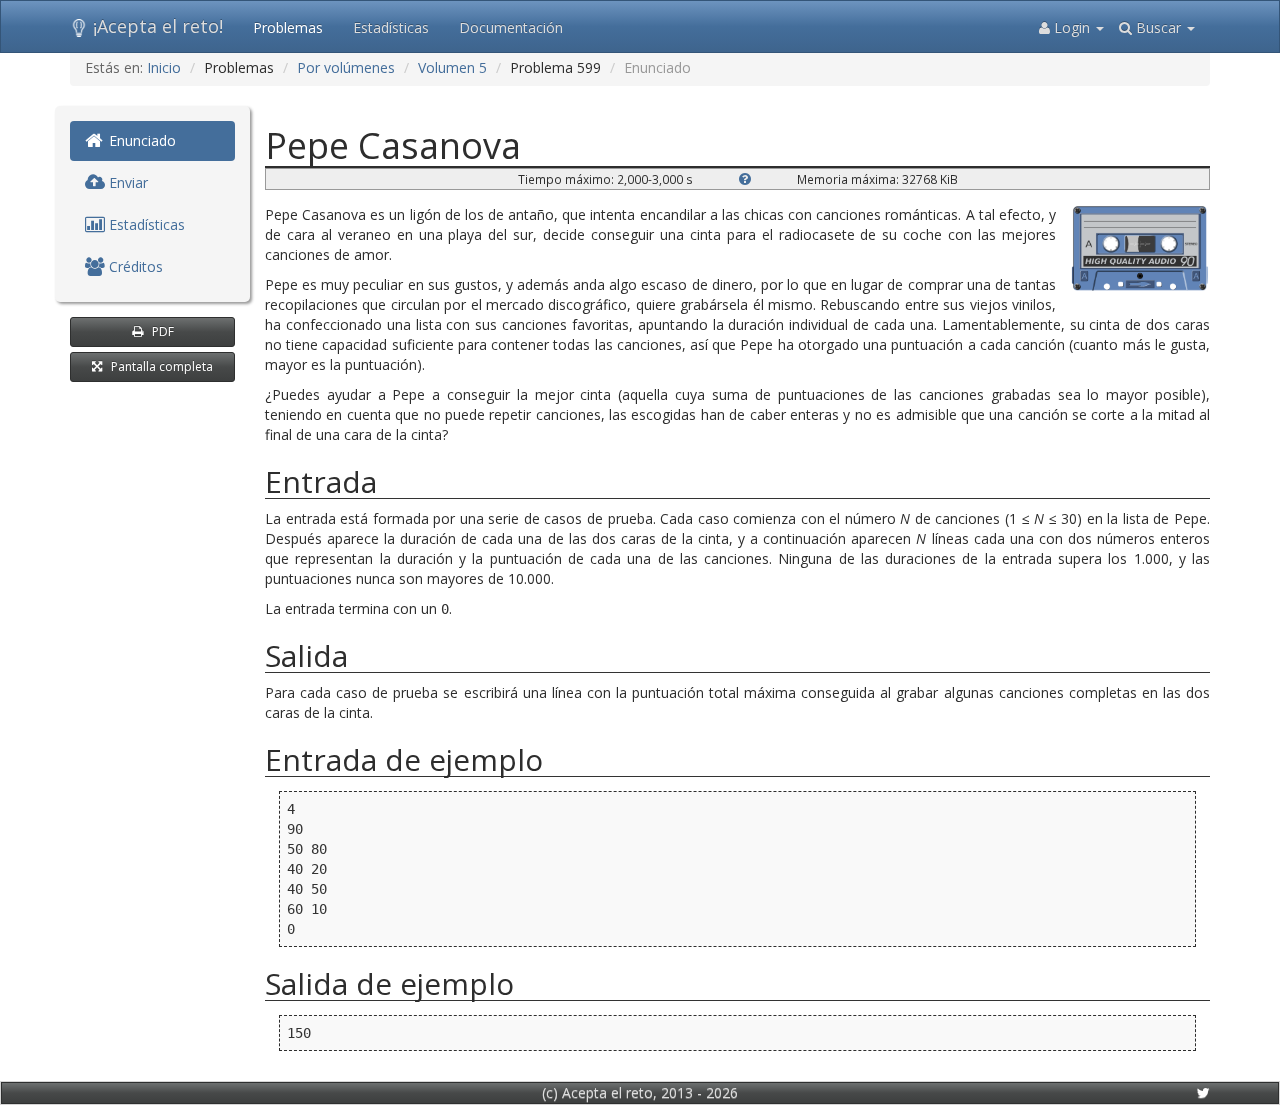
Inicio (164, 67)
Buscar (1158, 27)
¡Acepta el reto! (158, 26)
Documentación (511, 27)
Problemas (288, 27)
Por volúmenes (346, 67)
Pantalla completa (162, 366)
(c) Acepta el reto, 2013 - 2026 (640, 1092)
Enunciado (140, 140)
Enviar (126, 182)
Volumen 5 (452, 67)
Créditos (134, 266)
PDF (163, 331)
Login (1072, 27)
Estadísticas (391, 27)
